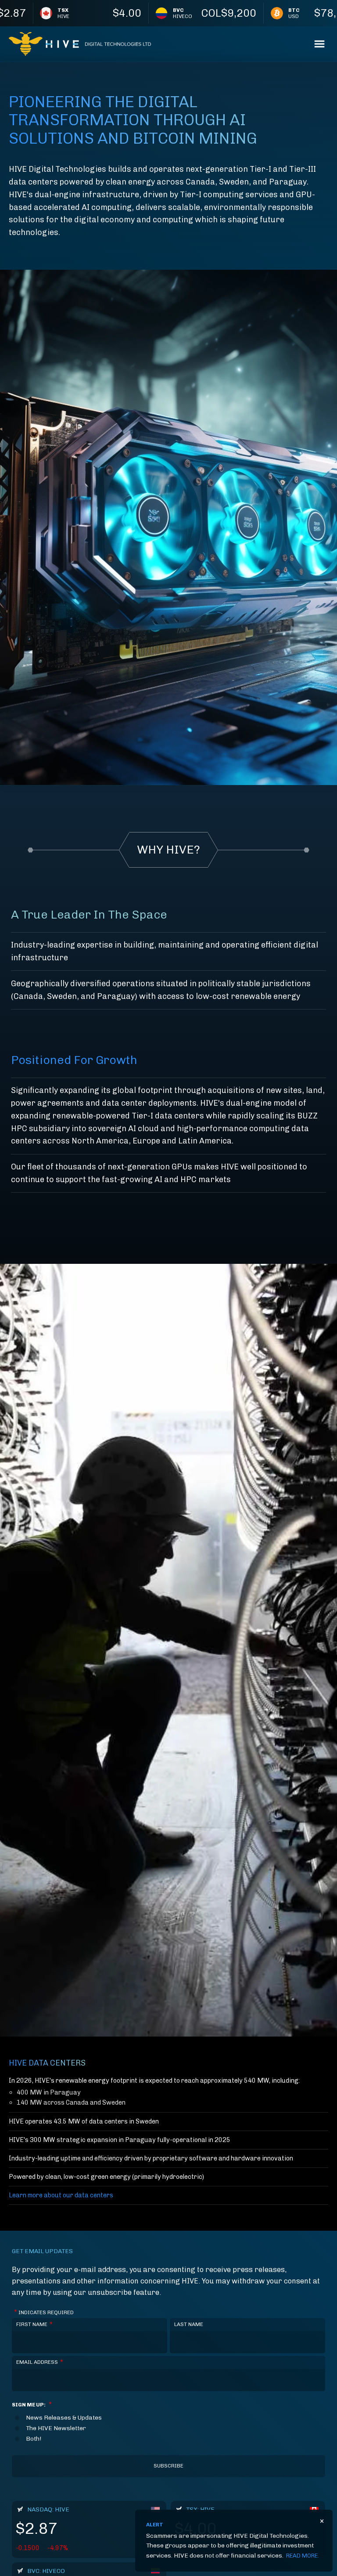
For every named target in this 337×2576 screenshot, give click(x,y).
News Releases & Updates (64, 2418)
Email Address (40, 2362)
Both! (34, 2439)
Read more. (303, 2556)
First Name (34, 2324)
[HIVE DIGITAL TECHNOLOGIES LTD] (80, 44)
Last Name (189, 2324)
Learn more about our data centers (61, 2195)
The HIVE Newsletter (56, 2428)
